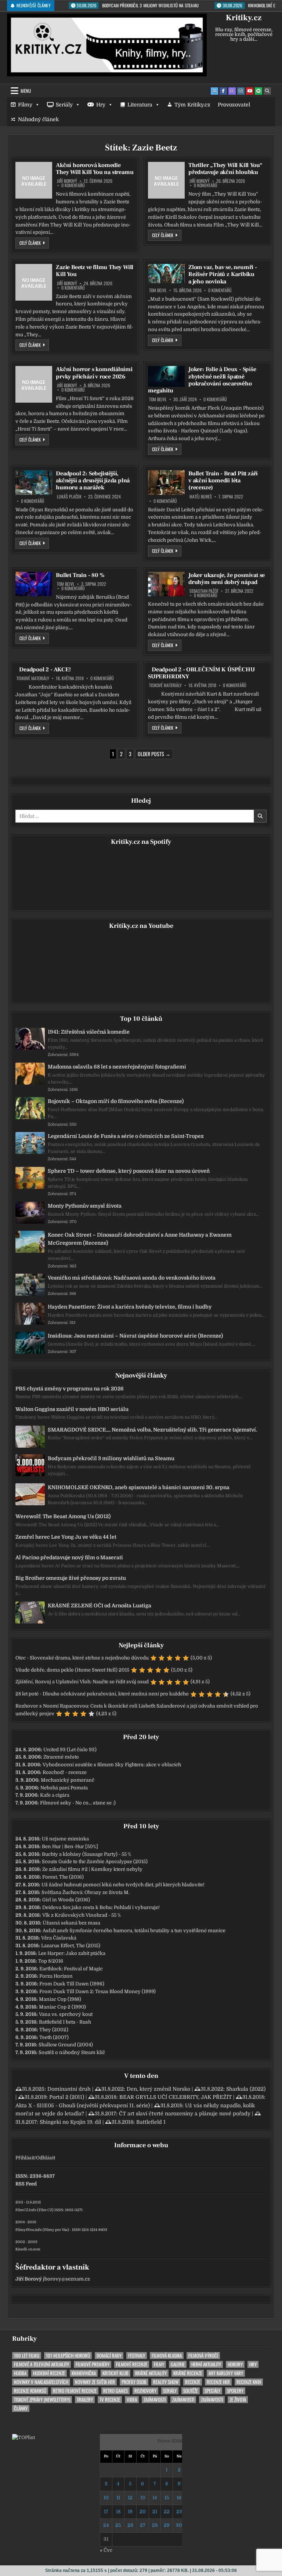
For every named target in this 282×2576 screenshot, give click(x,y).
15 (167, 2498)
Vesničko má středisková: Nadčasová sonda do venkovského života (132, 1278)
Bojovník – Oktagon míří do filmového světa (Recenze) (116, 1101)
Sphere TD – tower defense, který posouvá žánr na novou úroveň (129, 1171)
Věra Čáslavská (59, 1938)
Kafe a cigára (55, 1795)
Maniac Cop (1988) (60, 1999)
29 (167, 2525)
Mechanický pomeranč (68, 1780)
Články (21, 2408)
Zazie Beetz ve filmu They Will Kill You (95, 271)
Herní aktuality (206, 2364)
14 (155, 2498)
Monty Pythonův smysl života (85, 1206)
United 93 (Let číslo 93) (70, 1750)
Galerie (178, 2364)
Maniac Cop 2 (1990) (62, 2007)
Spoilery (235, 2391)
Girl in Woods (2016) (66, 1900)
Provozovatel (234, 105)
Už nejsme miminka (65, 1839)
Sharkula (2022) (246, 2089)
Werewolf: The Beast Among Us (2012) (63, 1516)
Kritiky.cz (244, 18)
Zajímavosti (155, 2400)
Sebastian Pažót (204, 591)
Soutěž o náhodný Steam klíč (72, 2052)
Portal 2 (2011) (67, 2097)
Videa (132, 2400)
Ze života (238, 2400)
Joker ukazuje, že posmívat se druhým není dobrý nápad (227, 579)
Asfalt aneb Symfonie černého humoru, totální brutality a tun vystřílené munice (134, 1931)
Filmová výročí (203, 2356)
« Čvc (106, 2550)
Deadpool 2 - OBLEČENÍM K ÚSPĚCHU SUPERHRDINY (201, 673)
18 (118, 2512)
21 (155, 2512)
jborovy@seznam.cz (66, 2279)
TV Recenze (110, 2400)
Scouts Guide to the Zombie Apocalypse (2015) (95, 1862)
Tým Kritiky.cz (192, 105)
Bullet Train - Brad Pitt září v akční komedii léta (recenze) (223, 480)
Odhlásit (46, 2158)
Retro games (115, 2391)
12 (130, 2498)
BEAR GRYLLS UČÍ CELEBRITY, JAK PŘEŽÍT (176, 2097)
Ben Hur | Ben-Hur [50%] (70, 1846)
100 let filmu (27, 2356)
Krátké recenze (188, 2373)
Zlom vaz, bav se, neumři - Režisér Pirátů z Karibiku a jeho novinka (223, 274)
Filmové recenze (132, 2364)
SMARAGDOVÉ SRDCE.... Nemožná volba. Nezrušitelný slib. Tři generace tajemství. (152, 1430)
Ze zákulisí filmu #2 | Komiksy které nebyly (92, 1869)
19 (130, 2512)
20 (143, 2512)
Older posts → (154, 754)
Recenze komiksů (30, 2391)
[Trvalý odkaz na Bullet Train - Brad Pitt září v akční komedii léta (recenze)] (166, 482)
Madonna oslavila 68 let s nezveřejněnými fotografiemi (117, 1067)
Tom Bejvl (158, 290)
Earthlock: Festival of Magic (71, 1969)
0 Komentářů (73, 185)
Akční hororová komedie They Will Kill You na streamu (95, 169)
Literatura (140, 105)
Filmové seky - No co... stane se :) (78, 1803)
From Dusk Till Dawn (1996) (72, 1984)
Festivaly (137, 2356)
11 (118, 2498)
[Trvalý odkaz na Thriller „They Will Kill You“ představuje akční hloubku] (166, 180)
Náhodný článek (38, 119)
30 (179, 2525)
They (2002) (54, 2030)
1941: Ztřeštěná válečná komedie (89, 1032)
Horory (235, 2364)
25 (118, 2525)
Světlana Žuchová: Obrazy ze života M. (86, 1892)
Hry (101, 105)
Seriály (64, 105)
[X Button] (214, 91)
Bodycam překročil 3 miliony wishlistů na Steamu (111, 1458)
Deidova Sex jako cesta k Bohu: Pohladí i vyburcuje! (101, 1907)
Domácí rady (109, 2356)
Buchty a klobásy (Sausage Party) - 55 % (86, 1854)
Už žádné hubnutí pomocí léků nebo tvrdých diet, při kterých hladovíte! (123, 1885)
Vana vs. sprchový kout (66, 2014)
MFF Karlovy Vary (226, 2373)
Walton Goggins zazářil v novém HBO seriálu (72, 1409)
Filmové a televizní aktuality (41, 2364)
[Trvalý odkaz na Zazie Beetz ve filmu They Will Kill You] (34, 282)
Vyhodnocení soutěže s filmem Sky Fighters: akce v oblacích (112, 1765)
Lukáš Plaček (69, 497)
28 (155, 2525)
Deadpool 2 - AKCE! (45, 670)
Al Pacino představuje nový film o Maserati (69, 1557)
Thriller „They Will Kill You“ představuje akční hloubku (225, 169)
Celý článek (34, 243)
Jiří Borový (67, 181)
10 (106, 2498)
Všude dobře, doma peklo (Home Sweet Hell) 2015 (72, 1670)
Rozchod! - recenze (65, 1772)
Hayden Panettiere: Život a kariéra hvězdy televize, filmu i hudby (130, 1307)
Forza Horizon (56, 1976)
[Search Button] (267, 91)
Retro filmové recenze (75, 2391)
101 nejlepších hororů (68, 2356)
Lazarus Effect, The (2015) (71, 1946)
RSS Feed (26, 2184)
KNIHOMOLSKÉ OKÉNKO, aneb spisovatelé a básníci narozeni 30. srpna (139, 1487)
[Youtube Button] (250, 91)
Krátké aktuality (151, 2373)
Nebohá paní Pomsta (64, 1788)
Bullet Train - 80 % (80, 575)
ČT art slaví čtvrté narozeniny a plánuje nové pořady (185, 2114)
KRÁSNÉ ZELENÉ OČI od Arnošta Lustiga (100, 1606)
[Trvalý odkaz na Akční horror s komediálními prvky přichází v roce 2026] (34, 384)
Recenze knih (249, 2382)
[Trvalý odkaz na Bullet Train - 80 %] (34, 584)
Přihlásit (25, 2158)
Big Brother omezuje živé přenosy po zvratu (71, 1578)
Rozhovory (145, 2391)
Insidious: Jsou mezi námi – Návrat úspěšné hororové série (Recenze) (135, 1336)
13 (143, 2498)
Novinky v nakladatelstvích (41, 2382)
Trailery (85, 2400)
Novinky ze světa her (95, 2382)
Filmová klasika (167, 2356)
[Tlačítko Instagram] (241, 91)
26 (130, 2525)
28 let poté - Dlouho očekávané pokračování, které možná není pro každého (102, 1694)
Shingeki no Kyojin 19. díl (70, 2122)
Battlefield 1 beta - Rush (65, 2022)
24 (106, 2525)
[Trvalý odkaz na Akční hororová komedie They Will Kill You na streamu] (34, 180)
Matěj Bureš (201, 497)
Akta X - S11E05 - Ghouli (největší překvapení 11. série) (83, 2105)
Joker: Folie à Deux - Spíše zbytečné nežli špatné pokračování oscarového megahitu (202, 380)
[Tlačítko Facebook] (223, 91)
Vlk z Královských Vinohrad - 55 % (82, 1915)
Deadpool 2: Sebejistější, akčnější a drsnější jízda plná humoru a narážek (93, 480)
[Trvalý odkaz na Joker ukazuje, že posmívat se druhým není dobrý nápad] (166, 584)
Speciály (212, 2391)
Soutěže (191, 2391)
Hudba (20, 2373)
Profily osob (134, 2382)
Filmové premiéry (93, 2364)
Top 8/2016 (51, 1961)
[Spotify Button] (258, 91)
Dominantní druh (69, 2089)
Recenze (193, 2382)
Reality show (166, 2382)
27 (143, 2525)
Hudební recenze (49, 2373)
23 (179, 2512)
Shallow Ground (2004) (66, 2045)
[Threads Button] (232, 91)
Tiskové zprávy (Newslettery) (42, 2400)
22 (167, 2512)
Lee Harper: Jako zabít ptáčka (72, 1953)
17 (106, 2512)
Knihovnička (84, 2373)
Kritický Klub (115, 2373)
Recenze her (218, 2382)
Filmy (25, 105)
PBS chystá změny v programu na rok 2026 (70, 1389)
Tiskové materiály (33, 678)
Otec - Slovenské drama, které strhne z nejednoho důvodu (82, 1658)
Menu (26, 91)
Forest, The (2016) (63, 1877)
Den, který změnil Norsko (158, 2089)
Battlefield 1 (151, 2122)
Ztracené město (61, 1757)
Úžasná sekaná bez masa (71, 1923)
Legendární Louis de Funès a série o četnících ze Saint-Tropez (126, 1136)
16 (179, 2498)
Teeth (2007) (54, 2037)
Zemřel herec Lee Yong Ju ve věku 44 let (66, 1537)
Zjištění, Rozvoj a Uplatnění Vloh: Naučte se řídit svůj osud (82, 1682)
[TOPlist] (23, 2437)
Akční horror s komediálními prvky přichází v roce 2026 (94, 373)
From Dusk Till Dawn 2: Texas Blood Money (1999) (97, 1991)
